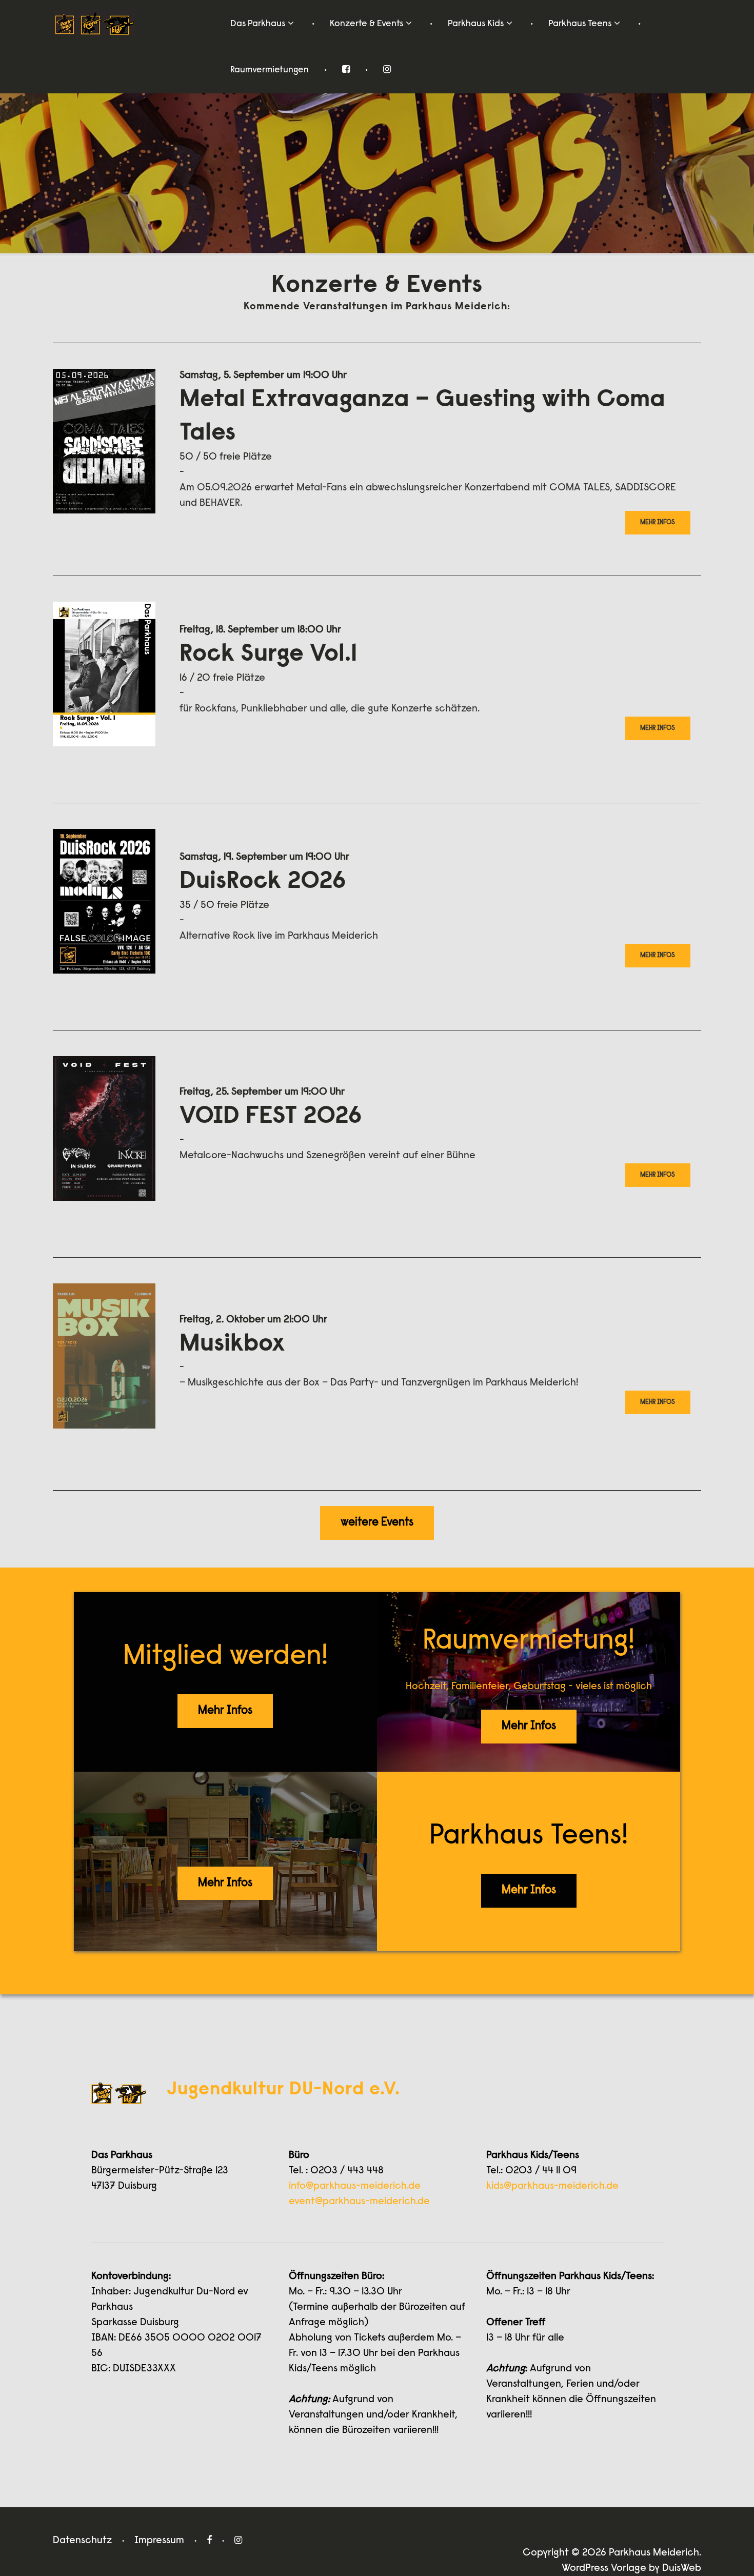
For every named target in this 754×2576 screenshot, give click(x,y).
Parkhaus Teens (580, 24)
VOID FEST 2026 (271, 1117)
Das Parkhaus (258, 24)
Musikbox (232, 1345)
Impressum (159, 2541)
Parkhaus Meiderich (654, 2553)
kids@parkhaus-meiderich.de (552, 2186)
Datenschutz (82, 2541)
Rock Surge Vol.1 (268, 655)
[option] (377, 133)
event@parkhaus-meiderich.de (359, 2202)
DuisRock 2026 (263, 882)
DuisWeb (682, 2568)
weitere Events (377, 1523)
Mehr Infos (658, 522)
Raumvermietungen (270, 70)
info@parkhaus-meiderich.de (355, 2186)
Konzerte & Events (366, 24)
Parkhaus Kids (476, 24)
